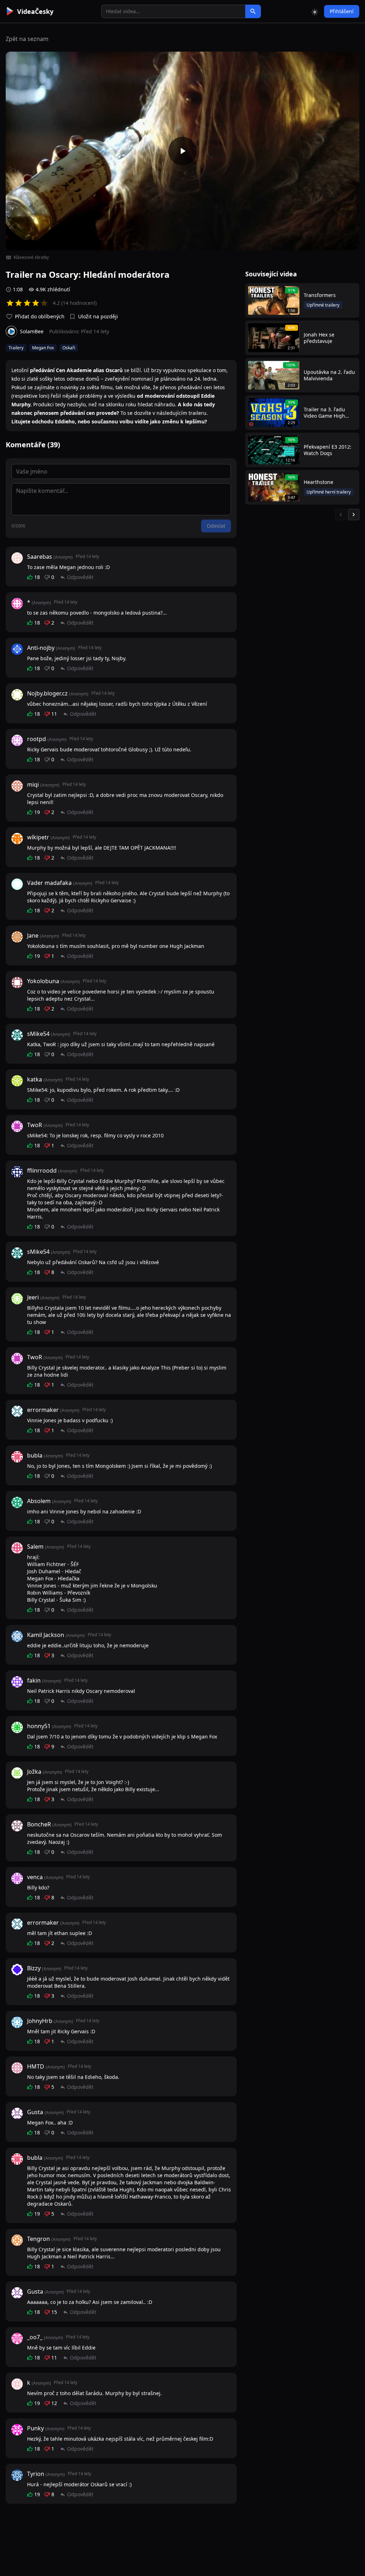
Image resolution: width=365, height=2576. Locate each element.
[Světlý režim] (315, 11)
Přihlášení (342, 11)
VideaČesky (35, 11)
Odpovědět (80, 577)
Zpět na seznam (27, 39)
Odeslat (216, 526)
